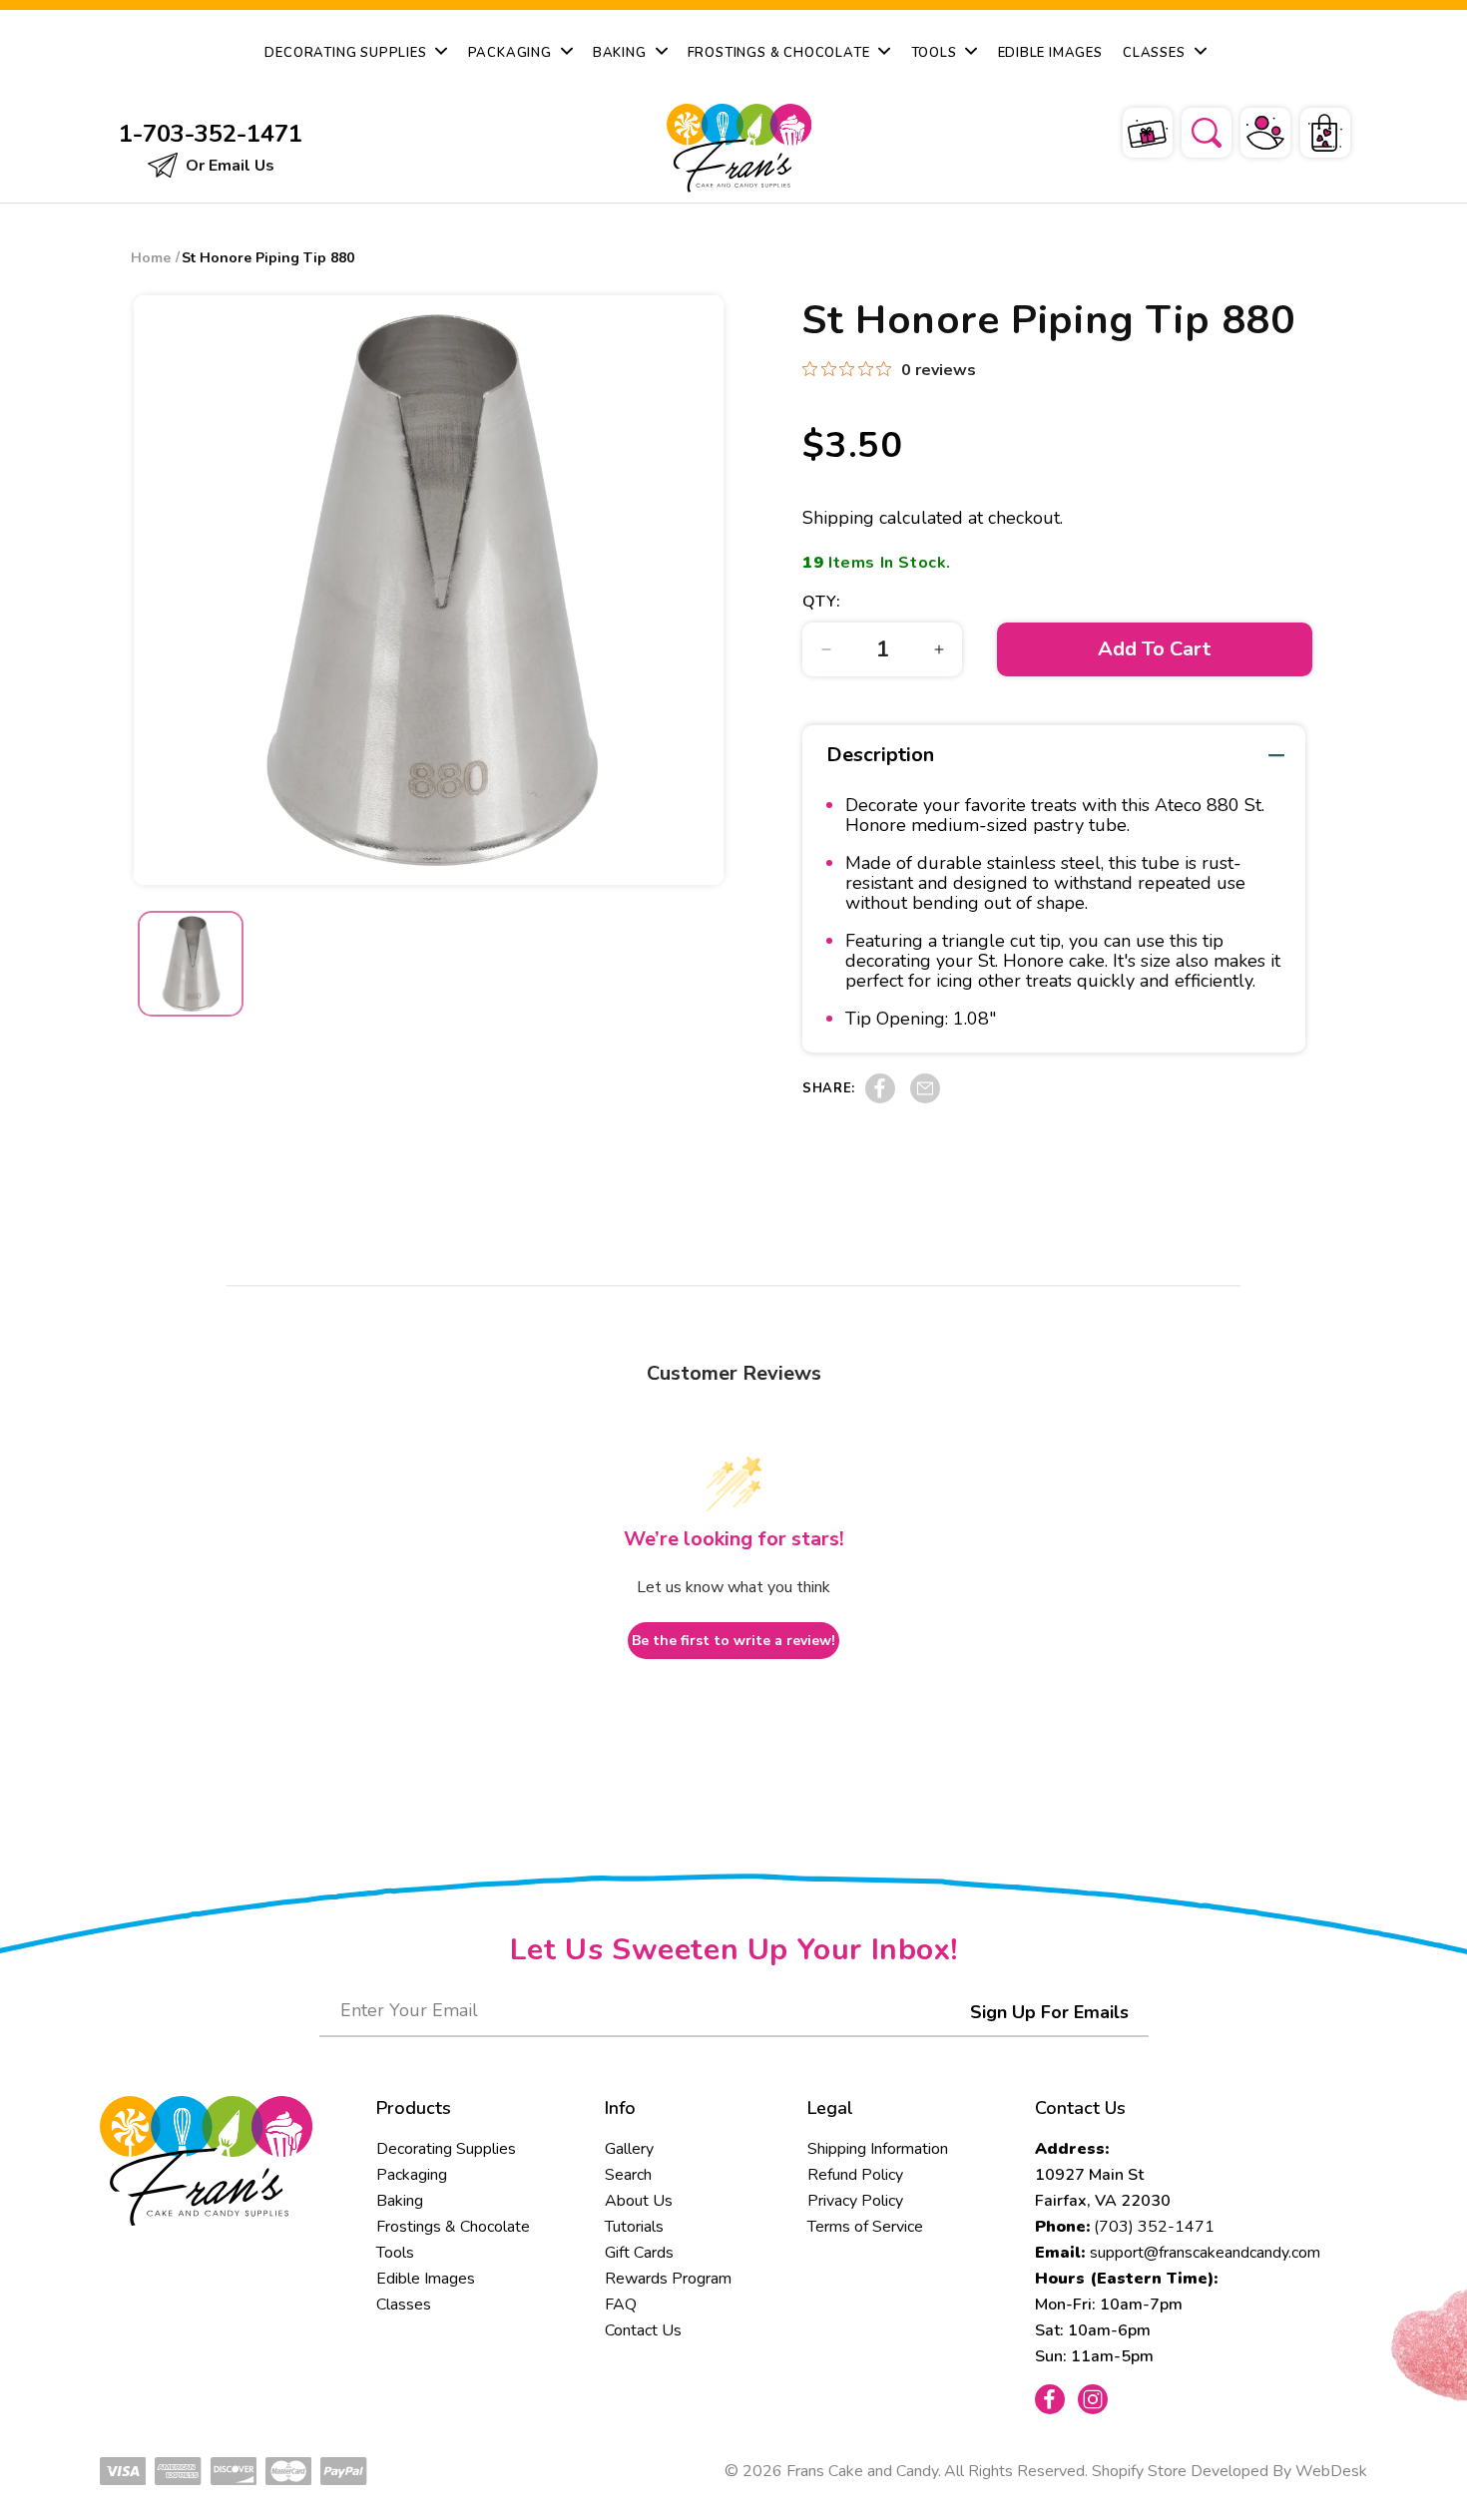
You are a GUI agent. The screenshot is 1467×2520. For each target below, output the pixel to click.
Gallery (629, 2149)
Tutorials (634, 2227)
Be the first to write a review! (733, 1641)
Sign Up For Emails (1049, 2012)
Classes (404, 2305)
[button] (1194, 130)
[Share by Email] (925, 1098)
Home (151, 258)
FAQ (621, 2305)
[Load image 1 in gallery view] (191, 964)
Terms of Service (865, 2227)
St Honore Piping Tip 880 (268, 258)
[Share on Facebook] (880, 1098)
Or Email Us (228, 166)
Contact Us (643, 2330)
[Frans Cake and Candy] (735, 148)
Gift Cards (639, 2253)
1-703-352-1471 (211, 134)
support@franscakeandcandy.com (1205, 2253)
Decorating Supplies (446, 2149)
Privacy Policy (855, 2201)
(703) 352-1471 (1154, 2227)
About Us (639, 2201)
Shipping (838, 518)
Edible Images (426, 2279)
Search (628, 2175)
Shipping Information (878, 2149)
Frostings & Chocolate (453, 2227)
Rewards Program (668, 2279)
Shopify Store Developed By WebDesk (1229, 2471)
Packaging (412, 2175)
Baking (400, 2201)
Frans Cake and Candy (862, 2471)
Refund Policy (855, 2175)
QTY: (821, 602)
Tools (395, 2253)
